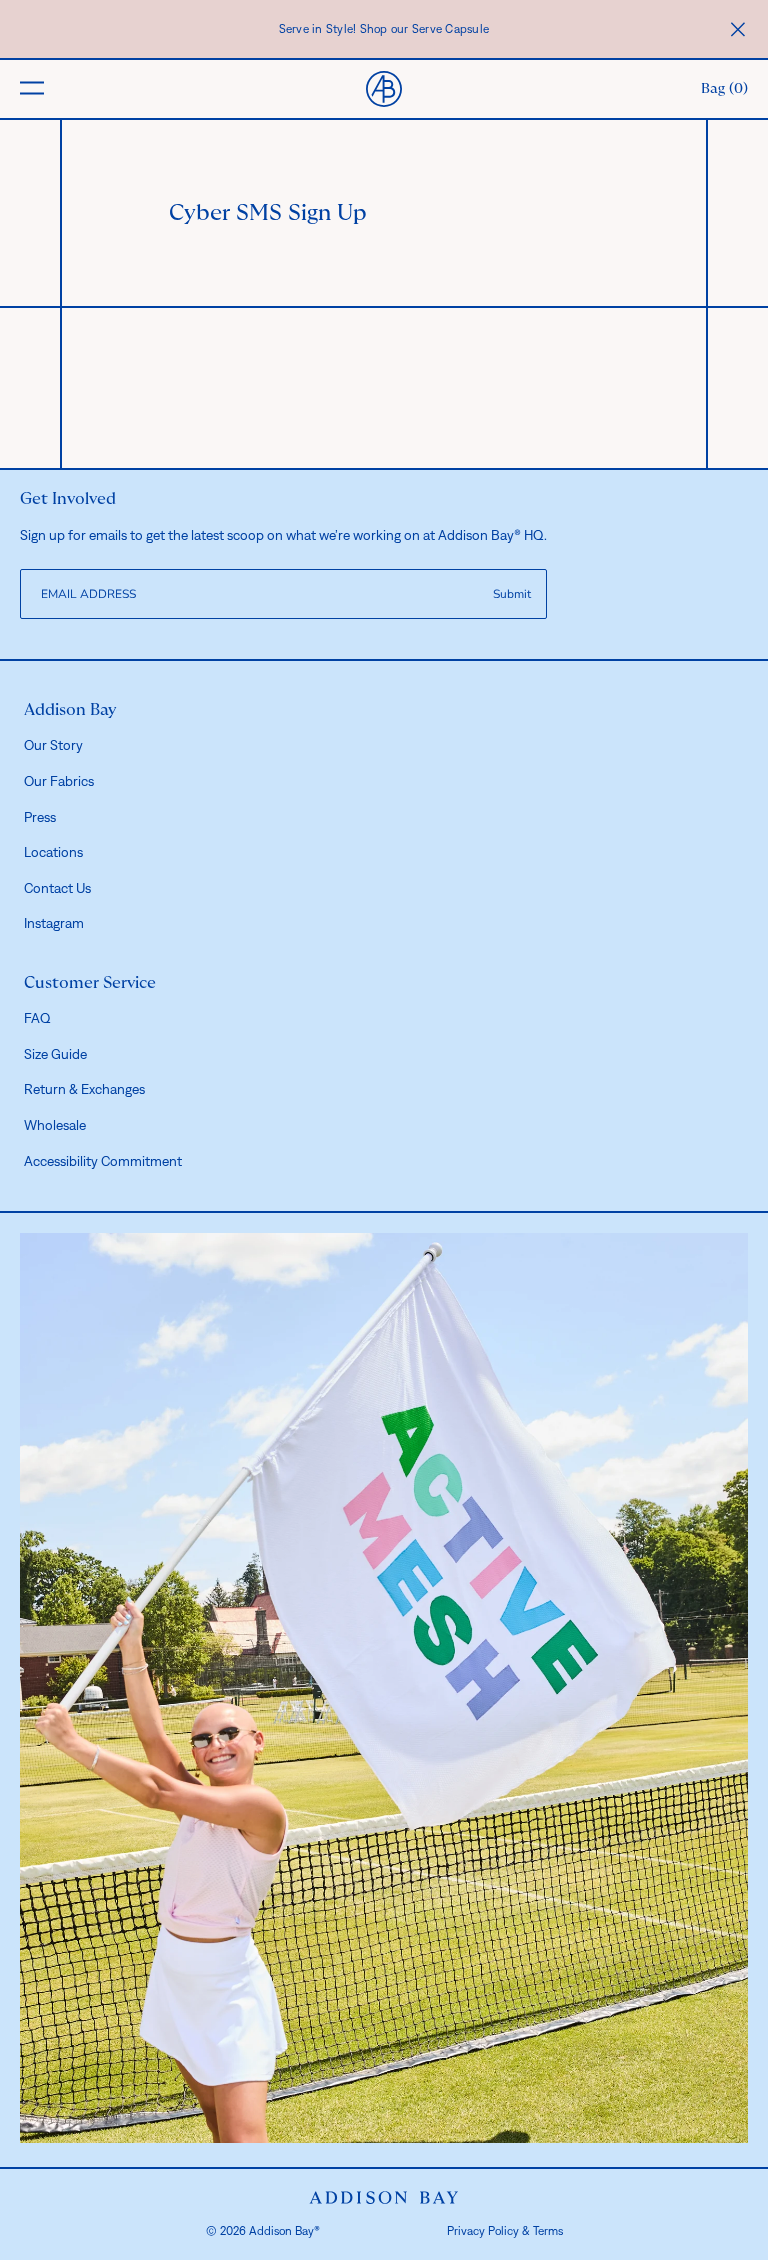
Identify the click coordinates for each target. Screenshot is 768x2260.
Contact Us (57, 888)
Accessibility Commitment (103, 1161)
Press (40, 817)
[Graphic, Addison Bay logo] (384, 2198)
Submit (512, 594)
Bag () (724, 89)
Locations (53, 852)
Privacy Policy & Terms (505, 2231)
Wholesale (55, 1125)
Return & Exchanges (84, 1089)
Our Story (53, 745)
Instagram (54, 923)
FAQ (37, 1018)
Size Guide (55, 1054)
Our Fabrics (59, 781)
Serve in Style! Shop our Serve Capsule (384, 29)
